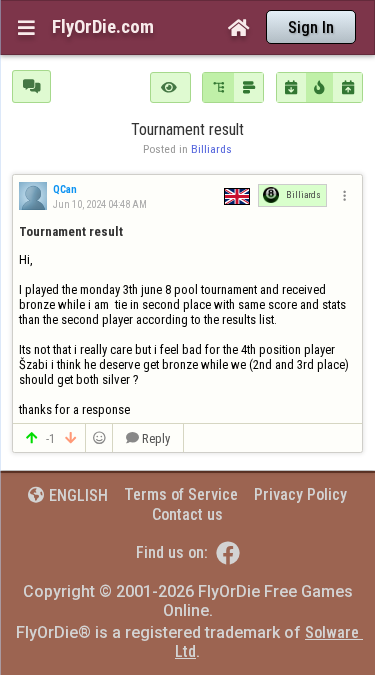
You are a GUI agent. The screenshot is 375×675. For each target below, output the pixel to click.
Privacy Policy (300, 494)
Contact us (187, 514)
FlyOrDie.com (103, 27)
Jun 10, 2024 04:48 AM (99, 204)
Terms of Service (181, 494)
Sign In (311, 27)
